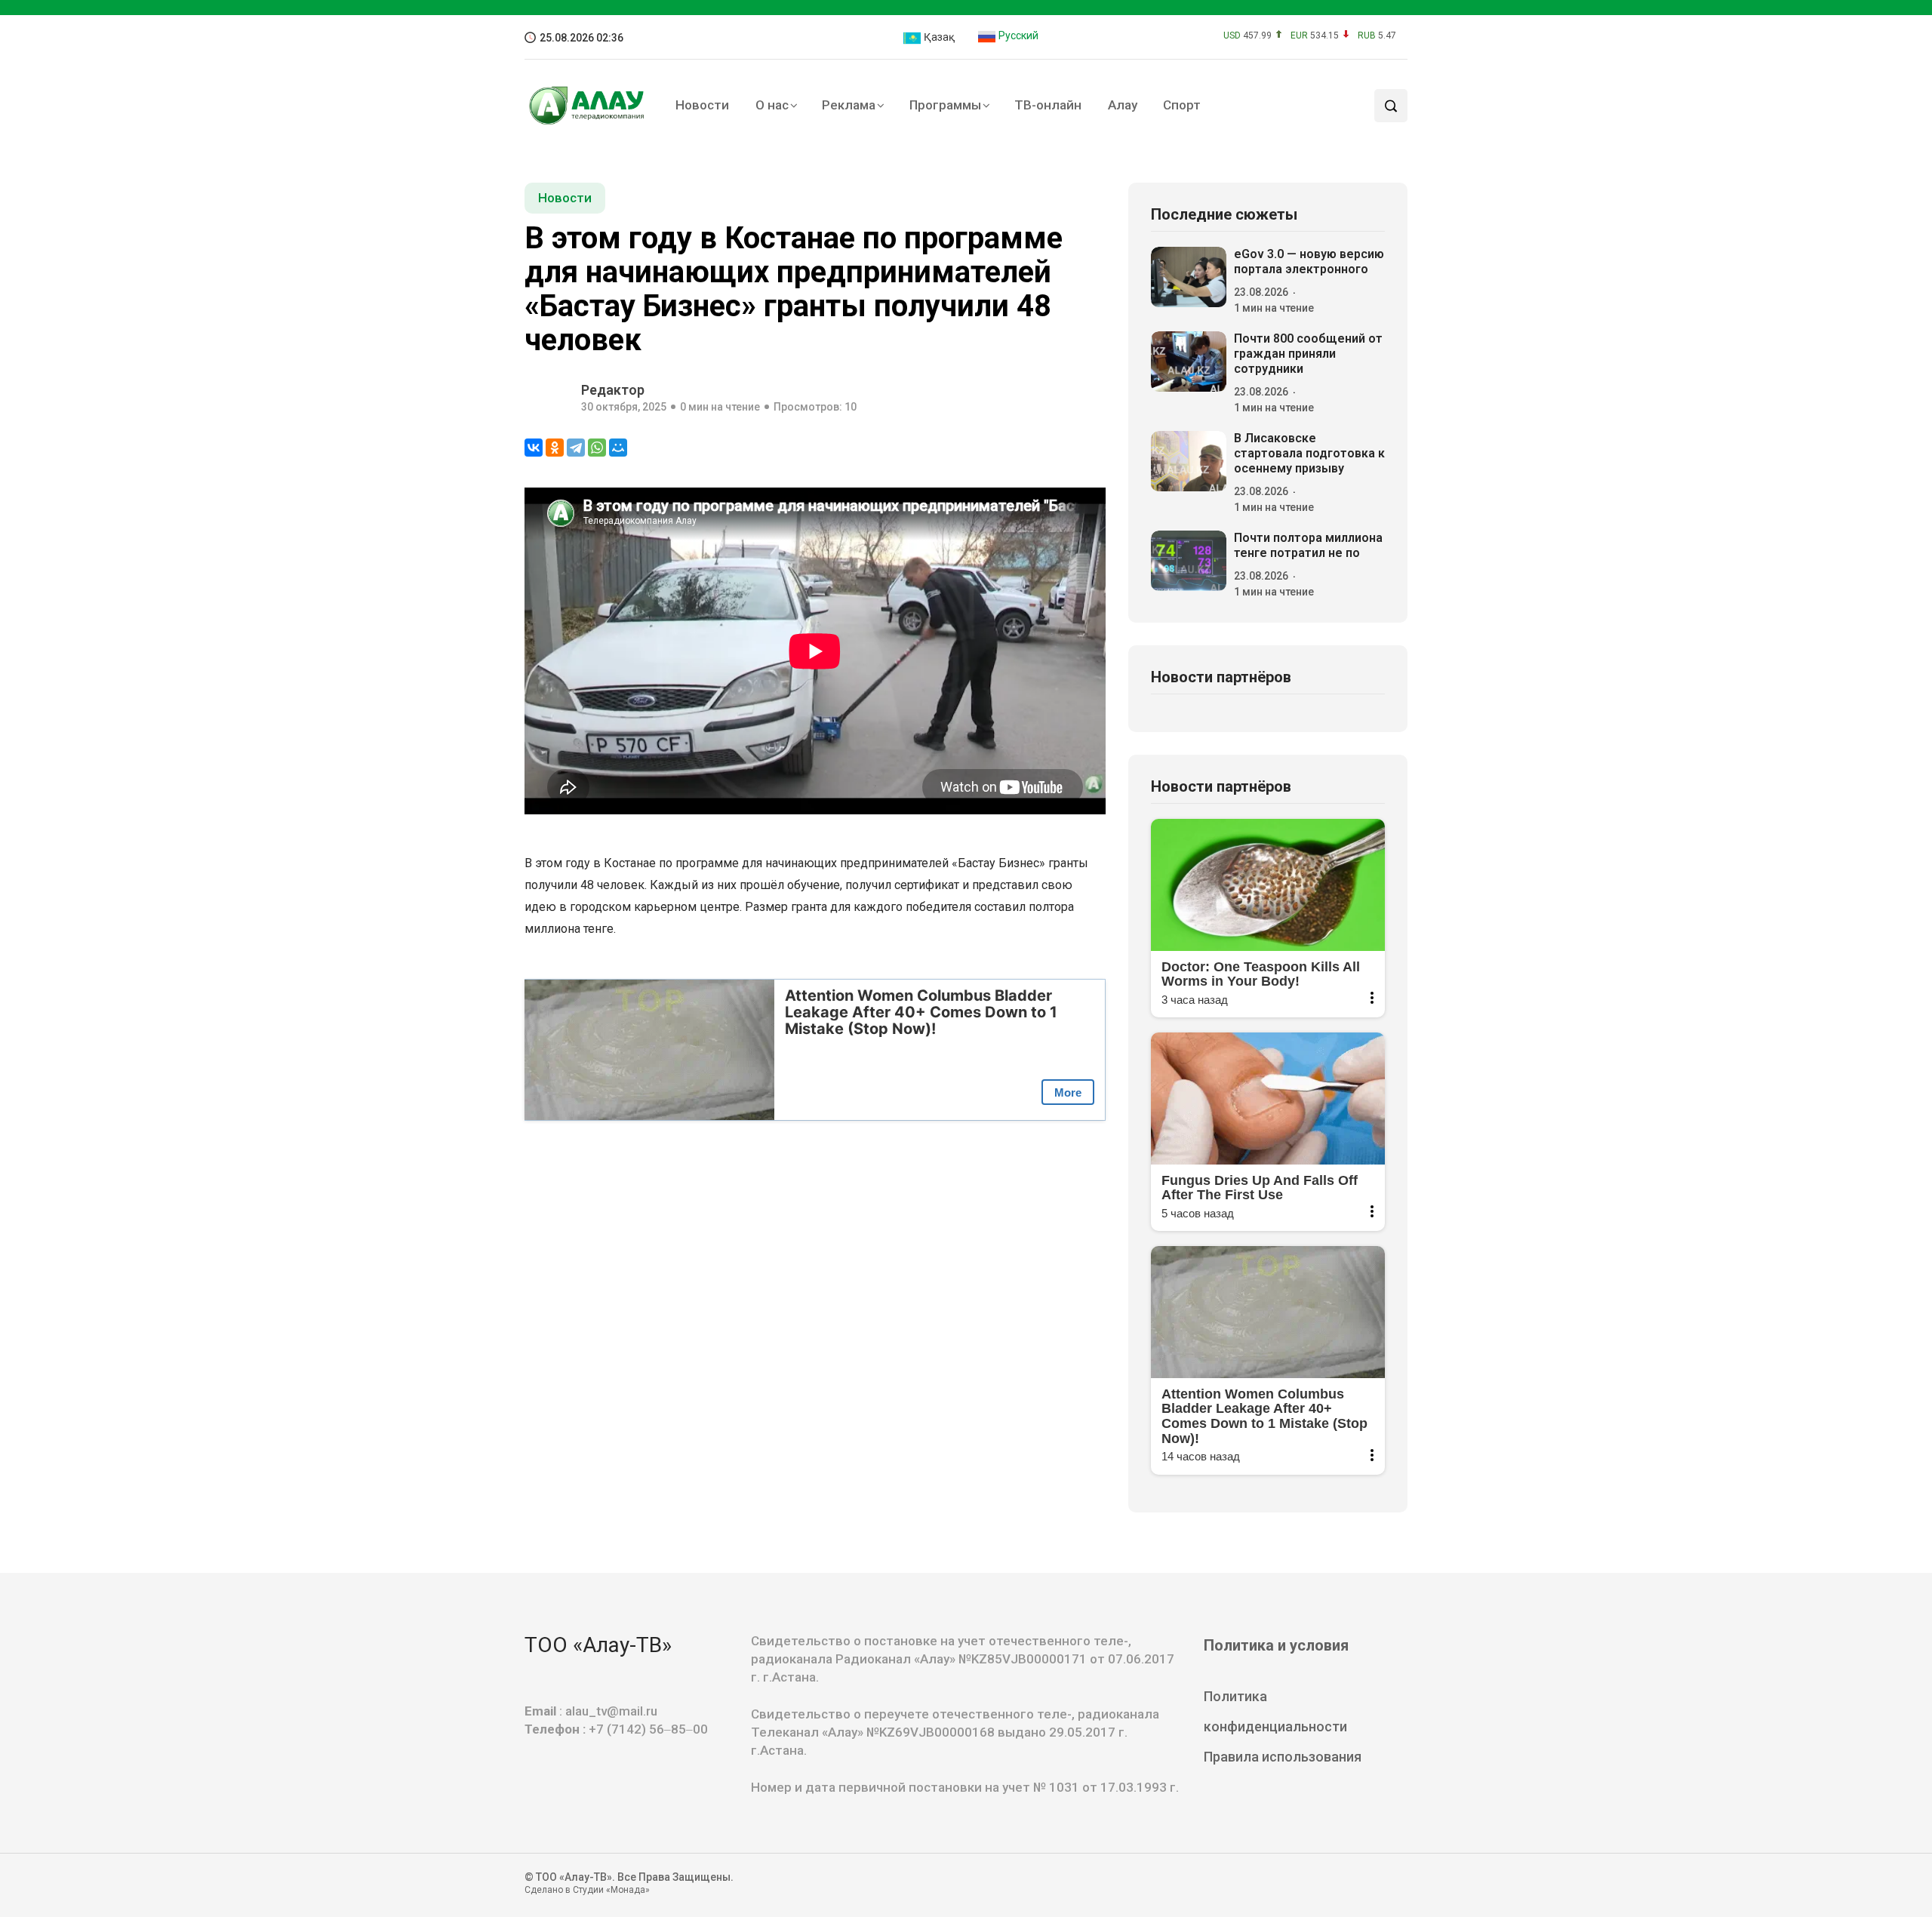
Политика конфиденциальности (1275, 1711)
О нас (772, 105)
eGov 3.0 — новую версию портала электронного (1309, 262)
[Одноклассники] (555, 448)
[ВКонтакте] (534, 448)
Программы (945, 105)
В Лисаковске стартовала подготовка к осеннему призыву (1309, 453)
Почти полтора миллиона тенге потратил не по (1308, 545)
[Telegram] (576, 448)
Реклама (849, 105)
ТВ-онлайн (1048, 105)
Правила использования (1283, 1757)
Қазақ (938, 37)
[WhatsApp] (597, 448)
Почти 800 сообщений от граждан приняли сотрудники (1308, 354)
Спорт (1182, 105)
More (1068, 1092)
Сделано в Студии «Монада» (587, 1890)
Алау (1123, 105)
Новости (702, 105)
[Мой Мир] (618, 448)
